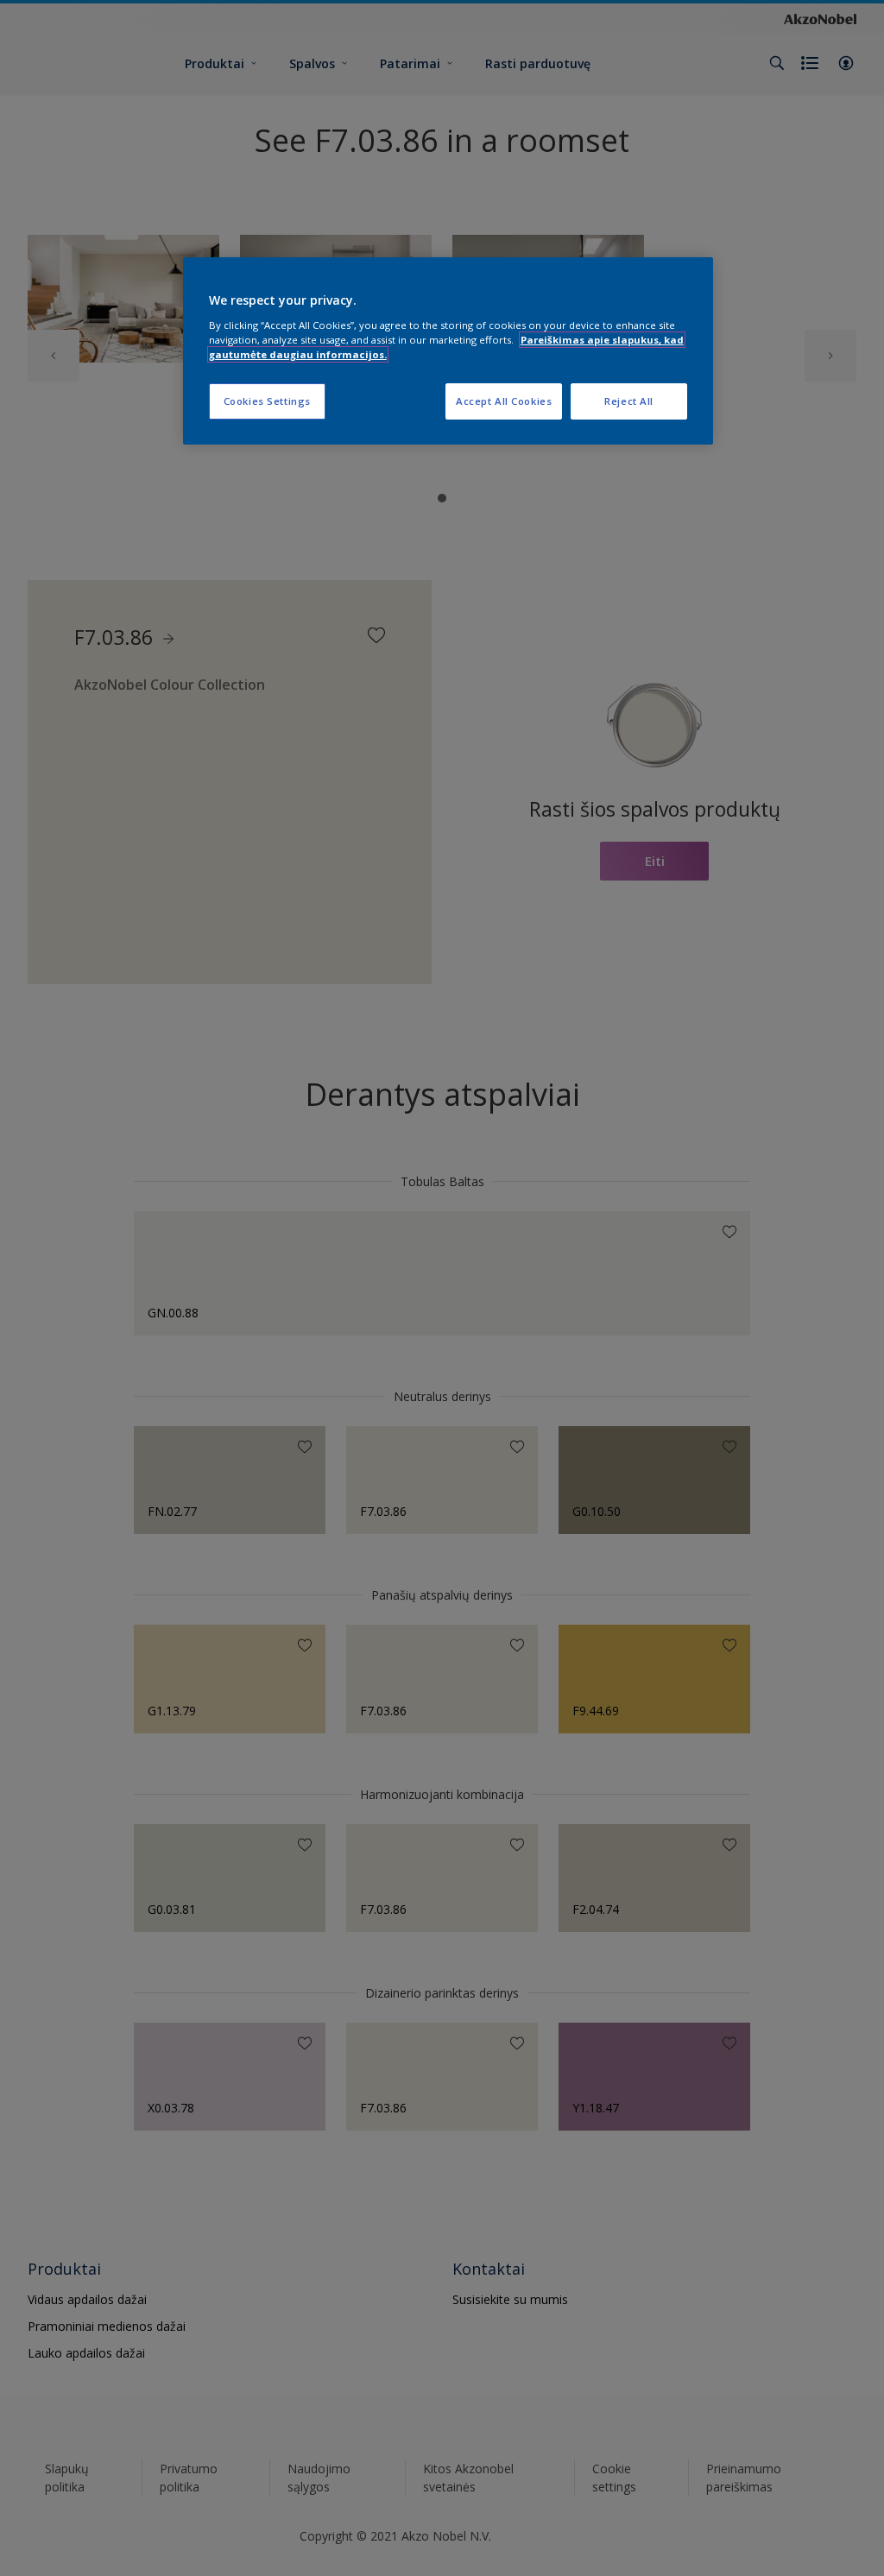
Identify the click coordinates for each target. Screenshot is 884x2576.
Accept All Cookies (504, 401)
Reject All (629, 401)
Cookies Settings (267, 401)
